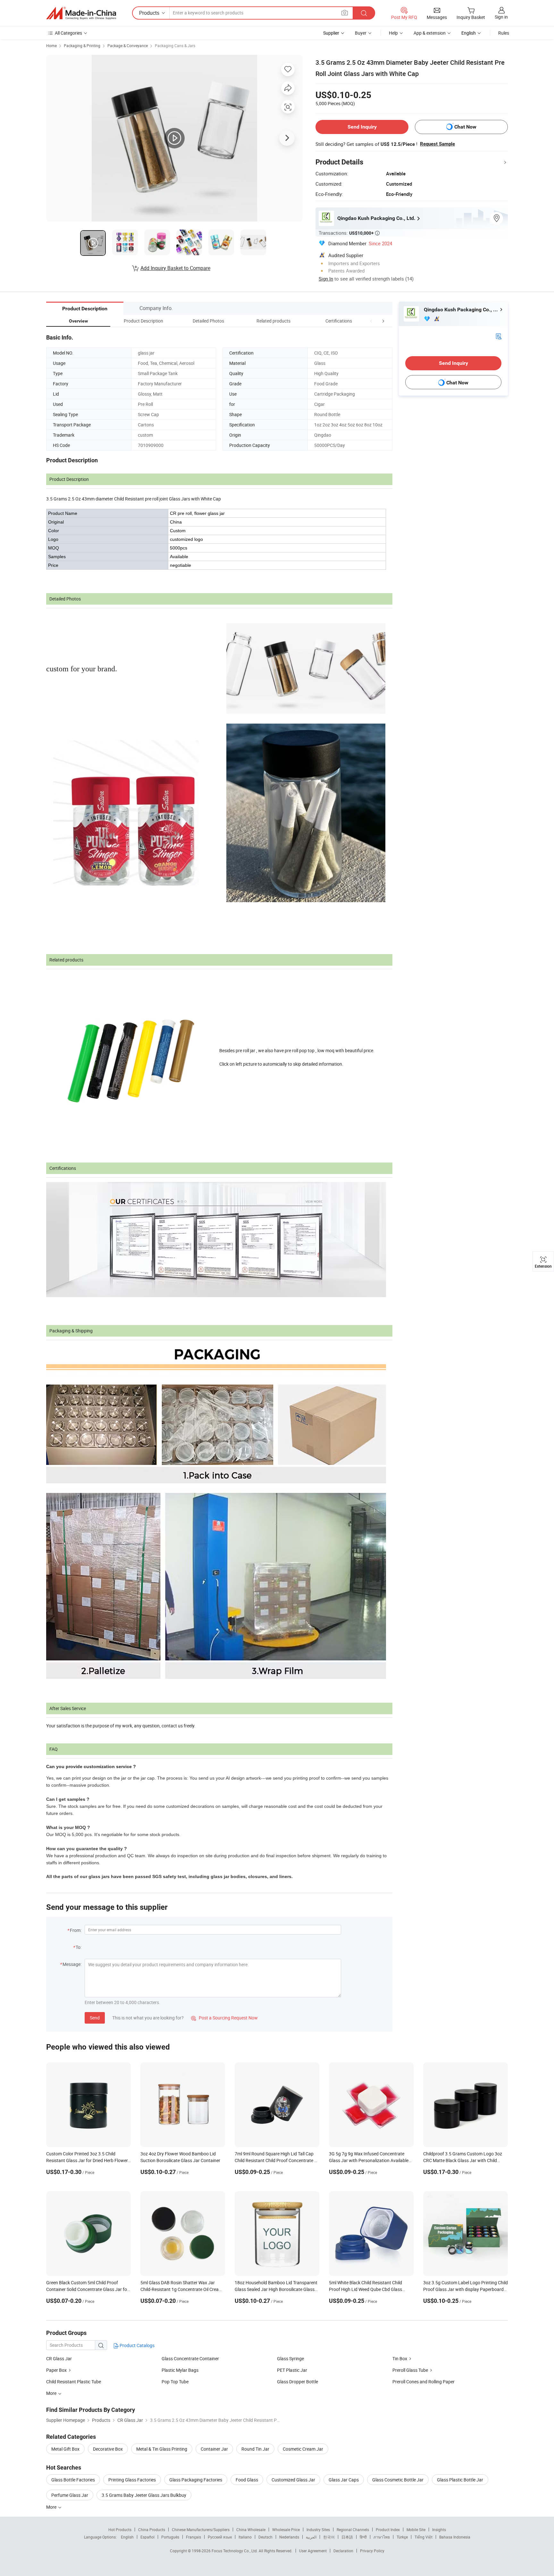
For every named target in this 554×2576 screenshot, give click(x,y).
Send (95, 2018)
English (127, 2537)
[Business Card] (499, 336)
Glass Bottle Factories (73, 2480)
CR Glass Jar (59, 2358)
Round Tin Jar (255, 2449)
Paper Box (56, 2370)
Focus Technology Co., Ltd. (235, 2551)
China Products (152, 2530)
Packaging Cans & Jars (175, 46)
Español (147, 2537)
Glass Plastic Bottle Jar (460, 2480)
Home (51, 46)
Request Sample (437, 144)
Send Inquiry (362, 127)
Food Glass (247, 2480)
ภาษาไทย (382, 2537)
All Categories (68, 33)
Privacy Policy (372, 2551)
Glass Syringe (290, 2358)
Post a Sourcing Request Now (224, 2018)
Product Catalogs (137, 2345)
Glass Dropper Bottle (298, 2382)
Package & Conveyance (128, 46)
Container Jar (214, 2449)
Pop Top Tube (175, 2382)
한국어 (329, 2537)
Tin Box (400, 2358)
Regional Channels (353, 2530)
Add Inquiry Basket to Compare (175, 268)
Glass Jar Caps (344, 2480)
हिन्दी (363, 2537)
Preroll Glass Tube (410, 2370)
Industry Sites (318, 2530)
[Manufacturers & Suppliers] (81, 13)
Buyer (361, 33)
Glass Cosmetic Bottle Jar (398, 2480)
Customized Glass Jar (293, 2480)
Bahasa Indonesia (455, 2537)
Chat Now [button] (465, 127)
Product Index (388, 2530)
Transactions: (349, 233)
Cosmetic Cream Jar (303, 2449)
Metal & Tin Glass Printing (162, 2449)
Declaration (343, 2551)
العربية (311, 2537)
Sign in (501, 17)
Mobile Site (416, 2530)
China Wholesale (251, 2530)
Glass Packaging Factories (196, 2480)
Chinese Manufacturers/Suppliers (201, 2530)
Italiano (245, 2537)
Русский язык (220, 2537)
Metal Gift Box (65, 2449)
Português (170, 2537)
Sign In (326, 279)
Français (193, 2537)
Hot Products (120, 2530)
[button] (371, 321)
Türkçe (402, 2537)
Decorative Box (108, 2449)
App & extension (430, 33)
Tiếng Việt (424, 2537)
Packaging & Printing (82, 46)
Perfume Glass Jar (70, 2495)
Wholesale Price (286, 2530)
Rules (504, 33)
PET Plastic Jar (292, 2370)
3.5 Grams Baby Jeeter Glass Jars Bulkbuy (144, 2495)
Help (393, 33)
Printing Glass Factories (132, 2480)
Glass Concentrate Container (190, 2358)
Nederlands (289, 2537)
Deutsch (265, 2537)
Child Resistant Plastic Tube (74, 2382)
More (52, 2507)
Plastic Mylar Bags (180, 2370)
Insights (439, 2530)
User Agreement (313, 2551)
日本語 (347, 2537)
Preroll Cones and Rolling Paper (424, 2382)
